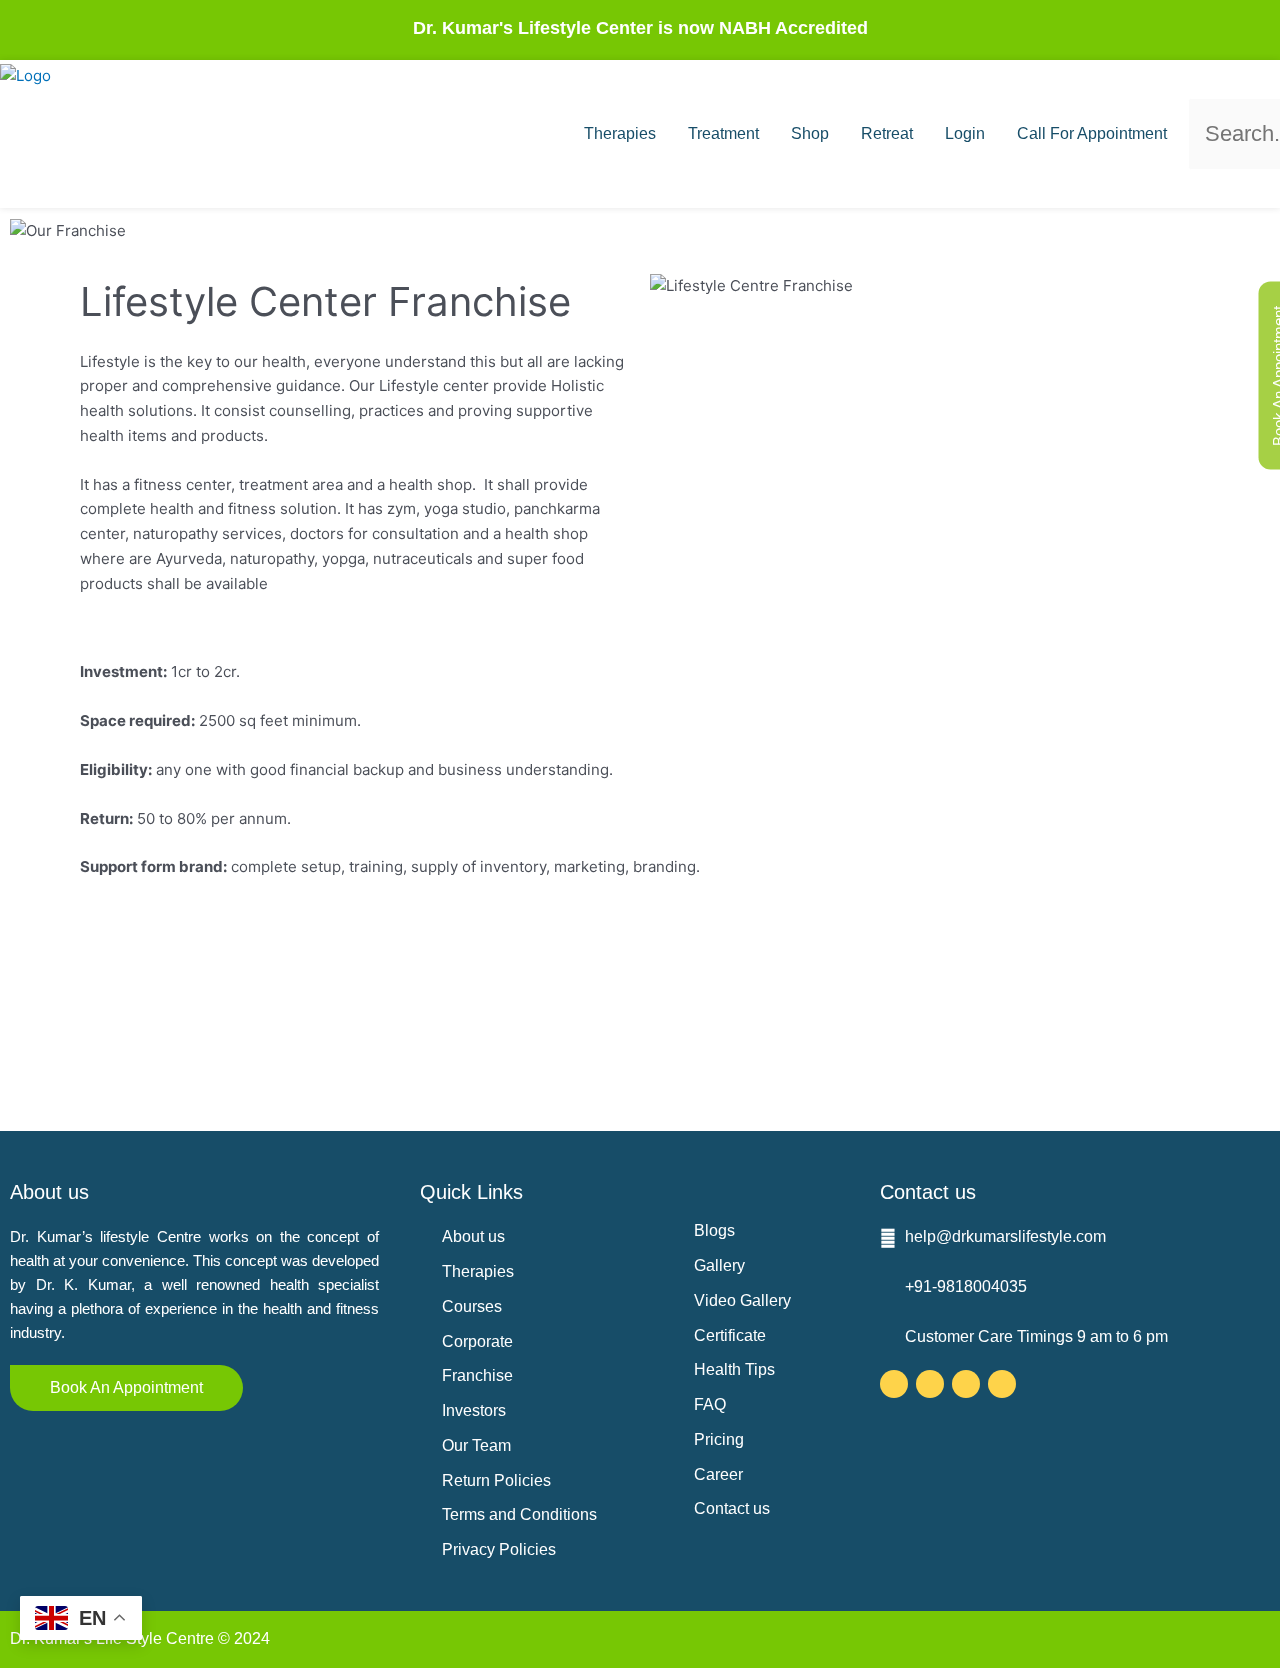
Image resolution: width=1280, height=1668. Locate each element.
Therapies (620, 133)
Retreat (887, 133)
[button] (1203, 86)
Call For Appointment (1092, 133)
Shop (810, 133)
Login (965, 133)
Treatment (723, 133)
